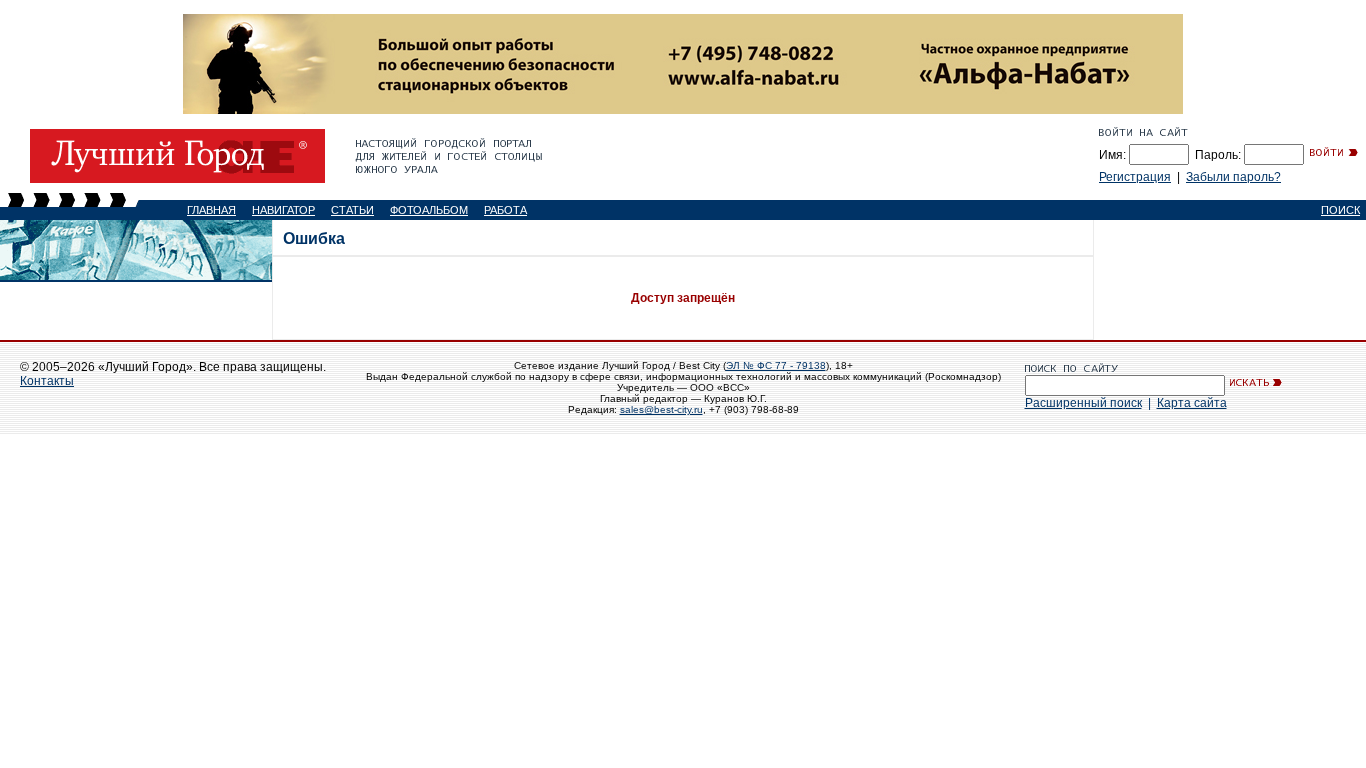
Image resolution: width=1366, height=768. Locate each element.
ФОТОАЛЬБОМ (429, 210)
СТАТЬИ (352, 210)
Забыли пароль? (1233, 177)
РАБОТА (505, 210)
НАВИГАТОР (283, 210)
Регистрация (1135, 177)
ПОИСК (1340, 210)
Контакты (47, 381)
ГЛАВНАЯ (211, 210)
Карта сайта (1192, 403)
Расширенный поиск (1083, 403)
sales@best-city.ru (661, 409)
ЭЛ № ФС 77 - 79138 (776, 365)
